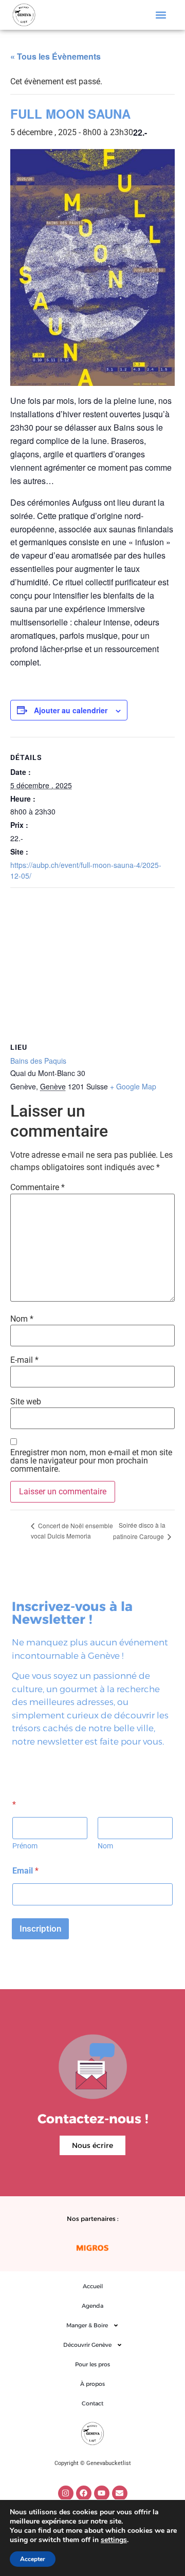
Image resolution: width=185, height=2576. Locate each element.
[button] (161, 15)
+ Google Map (133, 1086)
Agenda (92, 2306)
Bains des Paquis (38, 1061)
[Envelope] (120, 2493)
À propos (92, 2384)
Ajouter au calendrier (71, 710)
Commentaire (38, 1188)
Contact (92, 2403)
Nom (22, 1319)
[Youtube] (102, 2493)
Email (25, 1871)
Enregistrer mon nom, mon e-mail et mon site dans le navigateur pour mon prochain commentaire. (91, 1461)
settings (114, 2540)
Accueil (93, 2286)
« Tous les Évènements (55, 56)
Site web (26, 1402)
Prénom (25, 1846)
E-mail (24, 1360)
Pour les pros (92, 2364)
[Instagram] (66, 2493)
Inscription (40, 1929)
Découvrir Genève (87, 2345)
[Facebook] (84, 2493)
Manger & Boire (87, 2325)
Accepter (33, 2559)
